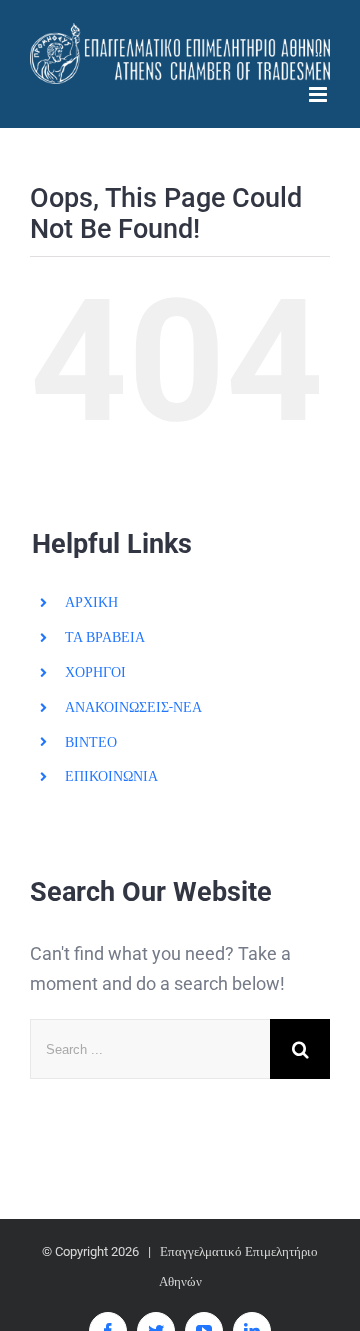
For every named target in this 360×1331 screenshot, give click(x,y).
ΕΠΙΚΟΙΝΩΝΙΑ (111, 776)
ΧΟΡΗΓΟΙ (95, 672)
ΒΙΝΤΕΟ (91, 742)
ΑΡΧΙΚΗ (91, 602)
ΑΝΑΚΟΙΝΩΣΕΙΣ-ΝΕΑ (133, 707)
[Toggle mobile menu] (319, 94)
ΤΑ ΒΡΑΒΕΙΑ (105, 637)
